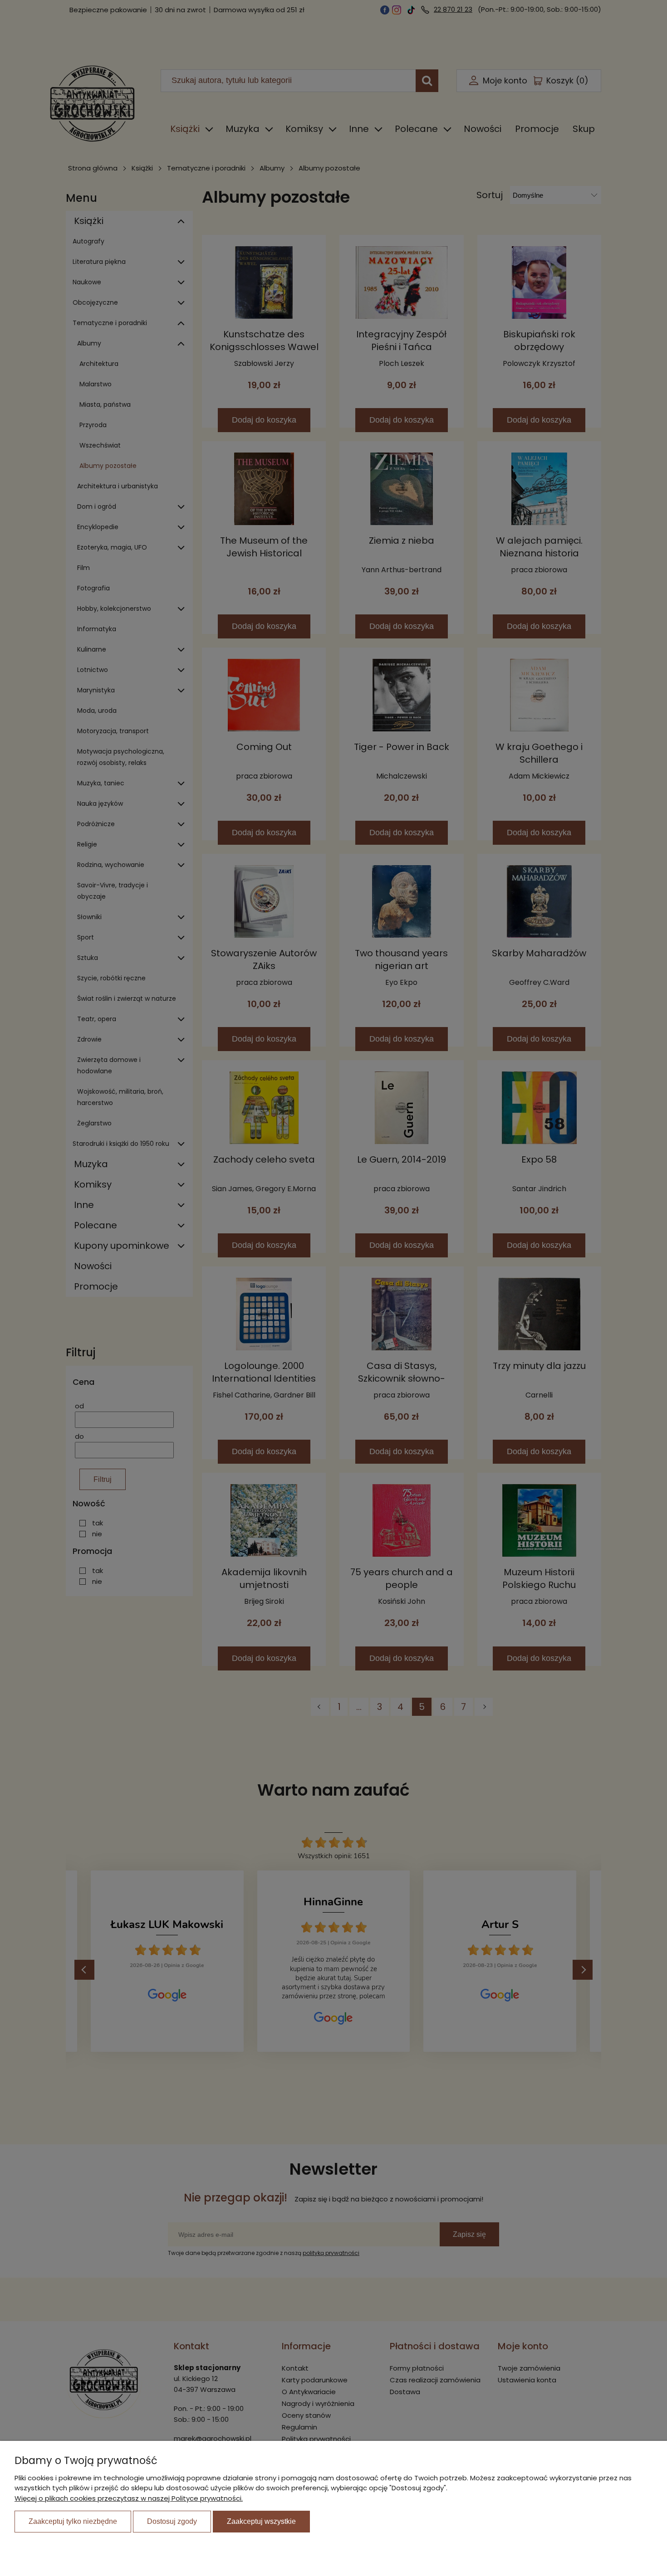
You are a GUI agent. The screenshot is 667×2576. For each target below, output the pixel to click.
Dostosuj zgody (172, 2521)
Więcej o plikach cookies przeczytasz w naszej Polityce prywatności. (129, 2498)
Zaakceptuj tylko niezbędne (73, 2521)
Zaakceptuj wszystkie (261, 2521)
